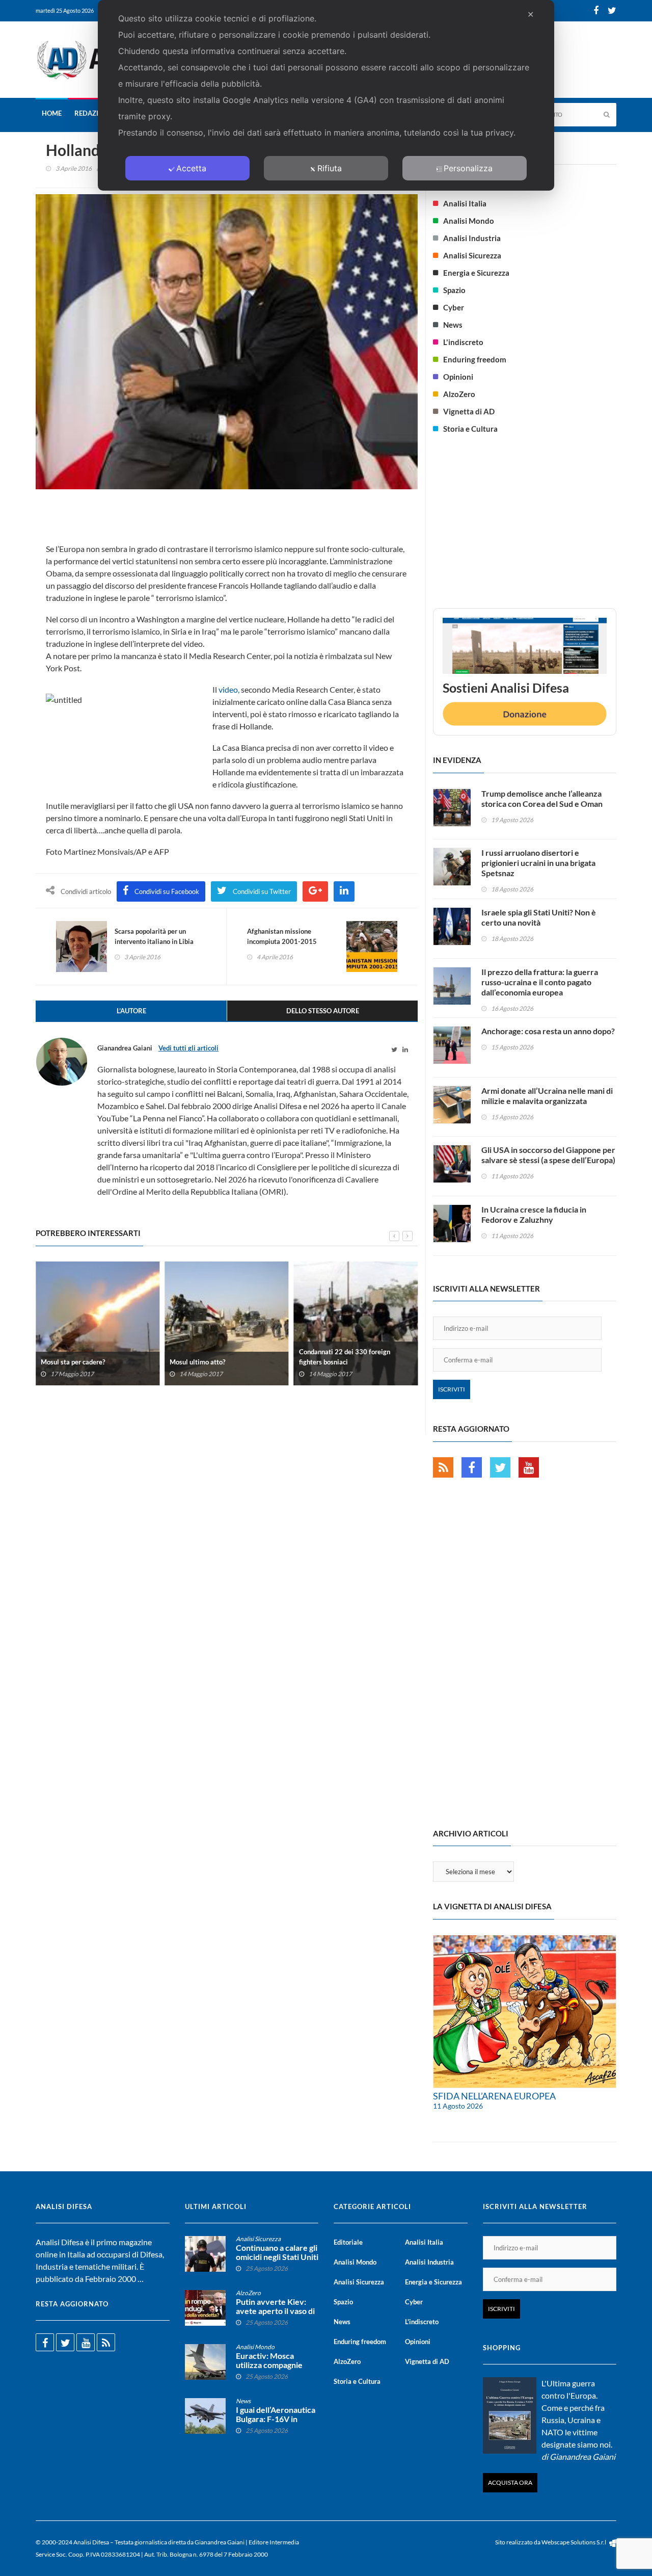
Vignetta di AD (469, 411)
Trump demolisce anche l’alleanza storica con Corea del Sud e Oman (542, 798)
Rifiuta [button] (330, 168)
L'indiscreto (463, 342)
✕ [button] (531, 14)
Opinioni (458, 377)
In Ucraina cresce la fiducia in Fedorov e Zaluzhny (534, 1214)
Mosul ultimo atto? (197, 1362)
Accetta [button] (191, 168)
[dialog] (326, 95)
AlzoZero (459, 394)
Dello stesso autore (323, 1011)
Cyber (454, 307)
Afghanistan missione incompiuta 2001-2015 (282, 936)
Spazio (454, 290)
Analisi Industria (472, 238)
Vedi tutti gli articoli (188, 1048)
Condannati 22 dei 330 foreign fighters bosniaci (345, 1357)
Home (52, 113)
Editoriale (348, 2242)
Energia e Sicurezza (476, 273)
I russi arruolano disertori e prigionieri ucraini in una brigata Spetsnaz (538, 863)
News (453, 325)
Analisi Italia (465, 203)
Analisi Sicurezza (472, 255)
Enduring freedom (475, 359)
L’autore (131, 1011)
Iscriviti (452, 1389)
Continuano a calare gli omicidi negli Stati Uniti (277, 2252)
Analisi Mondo (469, 221)
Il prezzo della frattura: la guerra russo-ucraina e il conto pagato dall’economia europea (540, 982)
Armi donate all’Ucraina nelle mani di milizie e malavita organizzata (547, 1096)
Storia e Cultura (470, 429)
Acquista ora (510, 2482)
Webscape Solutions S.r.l (574, 2542)
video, (229, 689)
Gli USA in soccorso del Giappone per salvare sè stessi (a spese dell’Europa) (548, 1155)
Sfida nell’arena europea (494, 2096)
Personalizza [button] (468, 168)
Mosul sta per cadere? (73, 1362)
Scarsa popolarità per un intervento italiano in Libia (154, 936)
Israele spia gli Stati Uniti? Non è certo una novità (539, 917)
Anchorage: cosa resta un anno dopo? (548, 1031)
